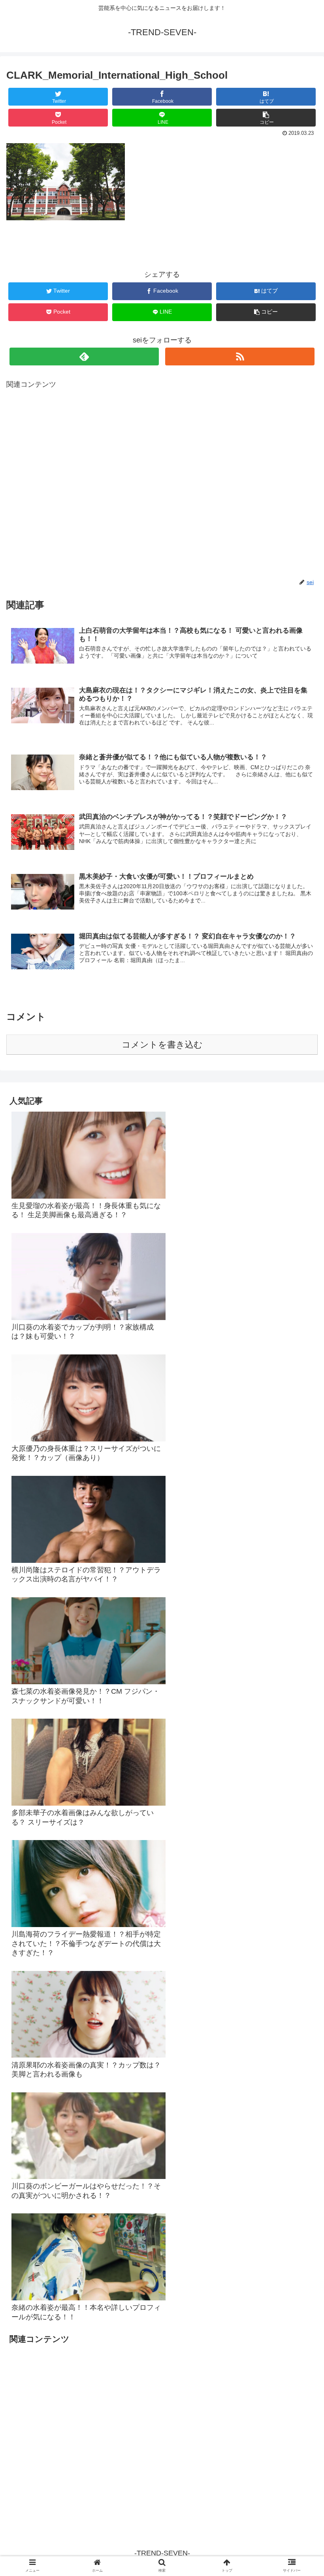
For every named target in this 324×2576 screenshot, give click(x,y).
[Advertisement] (162, 484)
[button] (300, 1399)
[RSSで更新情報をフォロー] (240, 357)
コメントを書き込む (162, 1045)
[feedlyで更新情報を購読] (84, 357)
